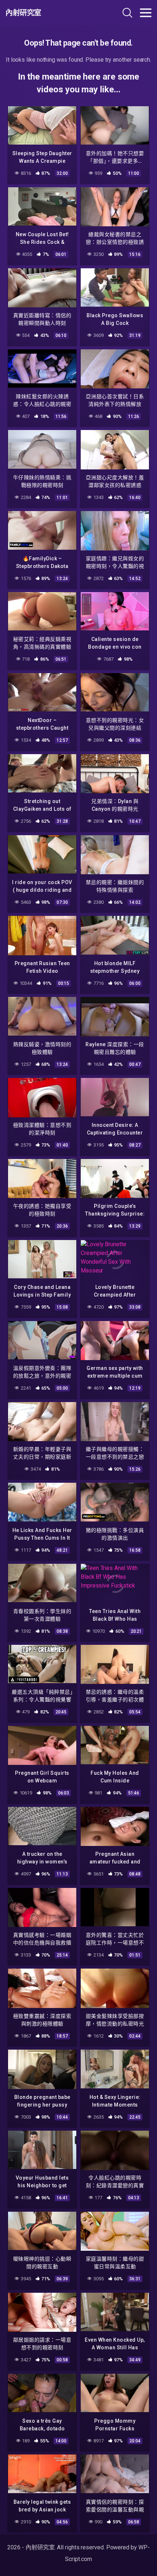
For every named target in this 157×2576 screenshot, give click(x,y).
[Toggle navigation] (146, 13)
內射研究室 (23, 13)
